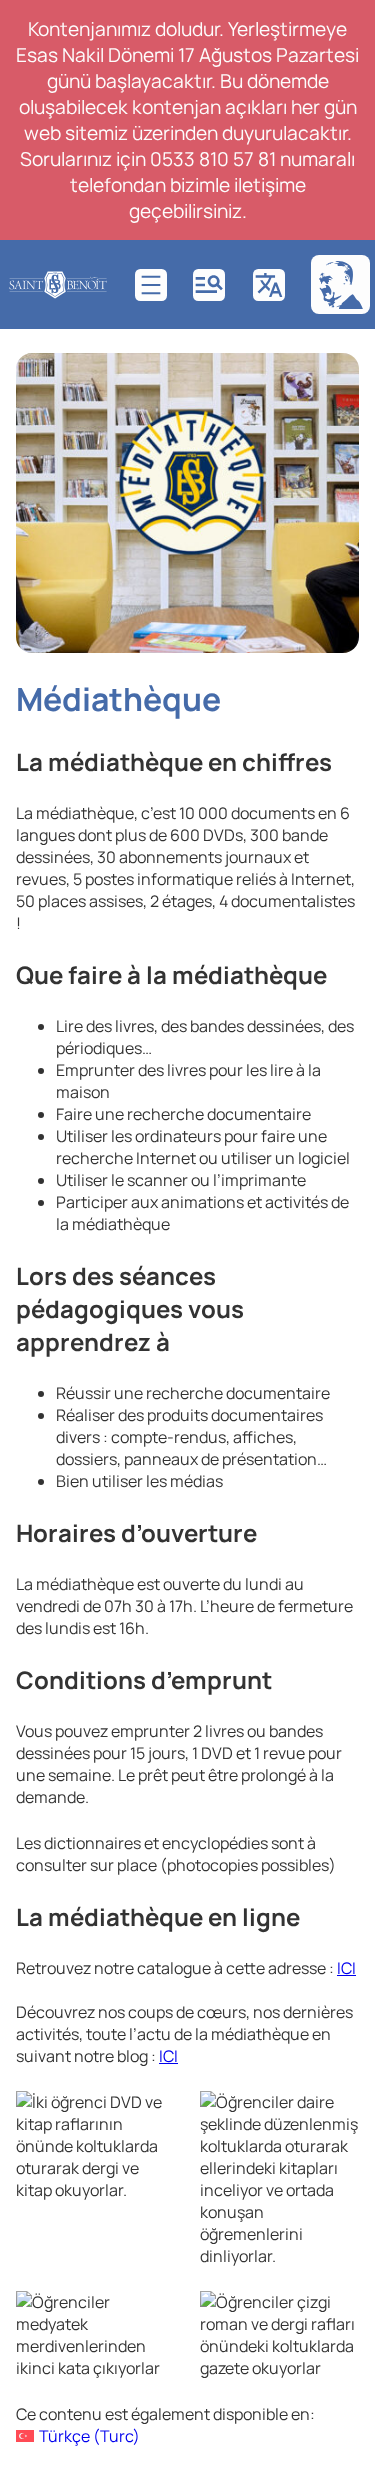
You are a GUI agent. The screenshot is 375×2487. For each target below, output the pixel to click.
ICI (346, 1968)
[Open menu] (151, 285)
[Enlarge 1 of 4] (150, 2117)
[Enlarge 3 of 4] (150, 2317)
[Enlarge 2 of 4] (333, 2117)
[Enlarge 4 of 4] (333, 2317)
